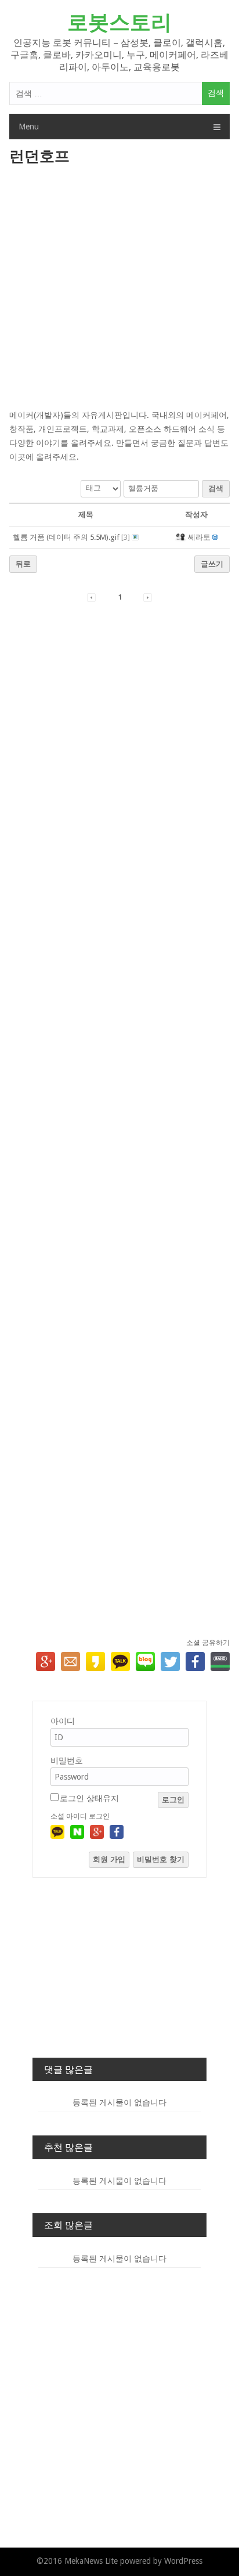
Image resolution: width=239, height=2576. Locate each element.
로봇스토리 (119, 22)
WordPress (183, 2561)
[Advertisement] (119, 288)
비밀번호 (67, 1760)
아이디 (63, 1721)
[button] (181, 537)
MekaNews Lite (91, 2561)
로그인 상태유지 (89, 1798)
